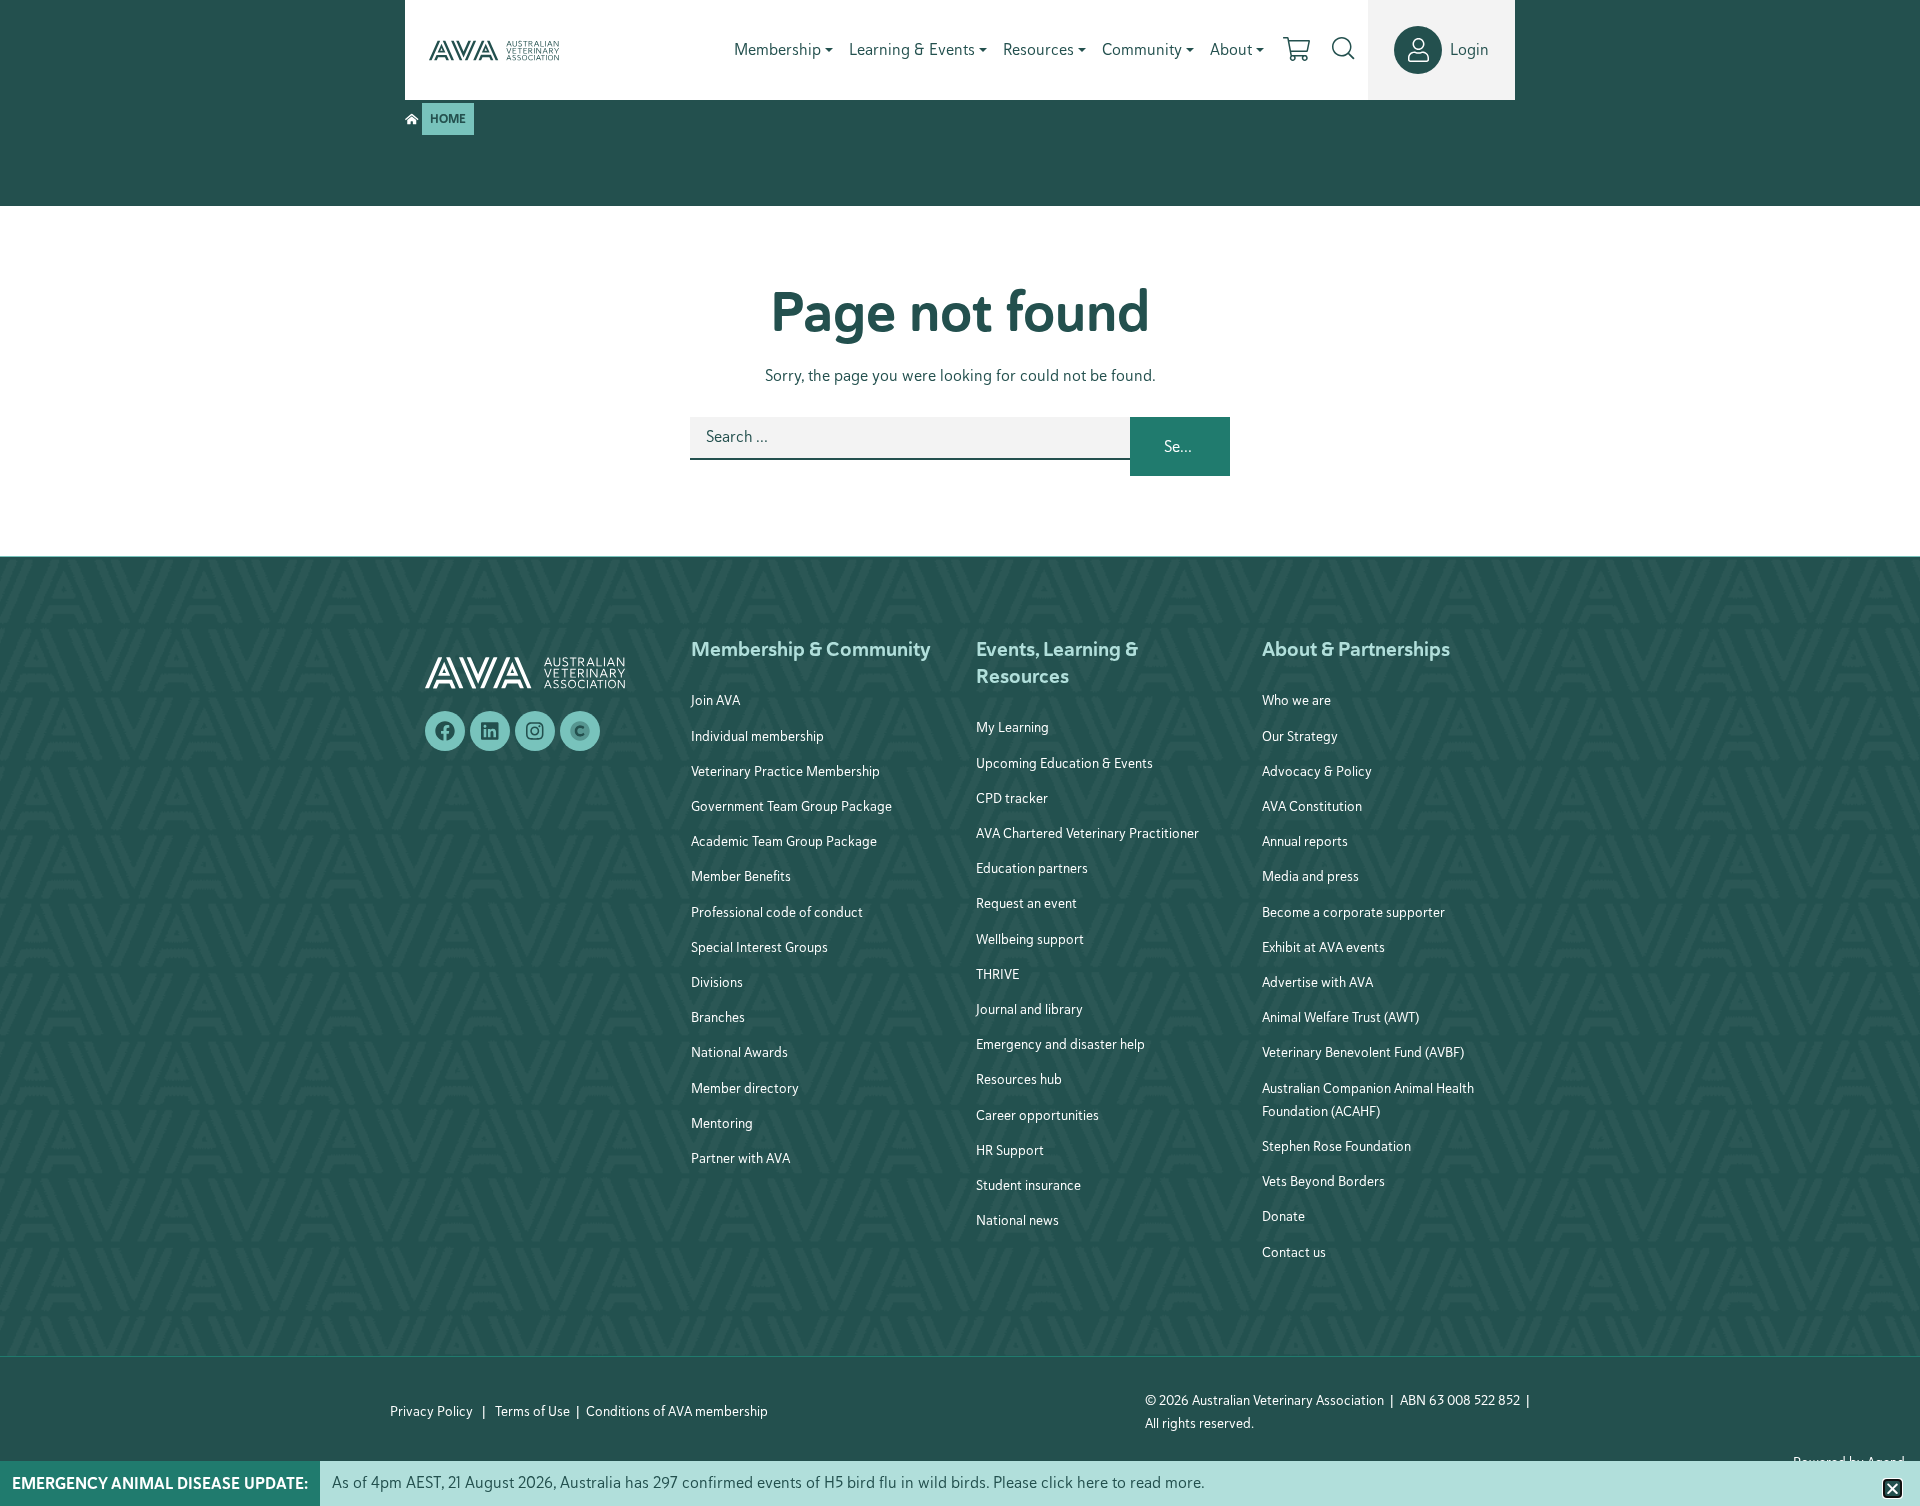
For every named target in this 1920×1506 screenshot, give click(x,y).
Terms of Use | (537, 1411)
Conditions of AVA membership (677, 1411)
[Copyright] (580, 731)
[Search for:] (910, 446)
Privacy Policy (431, 1411)
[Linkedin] (490, 731)
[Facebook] (445, 731)
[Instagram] (535, 731)
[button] (1892, 1488)
